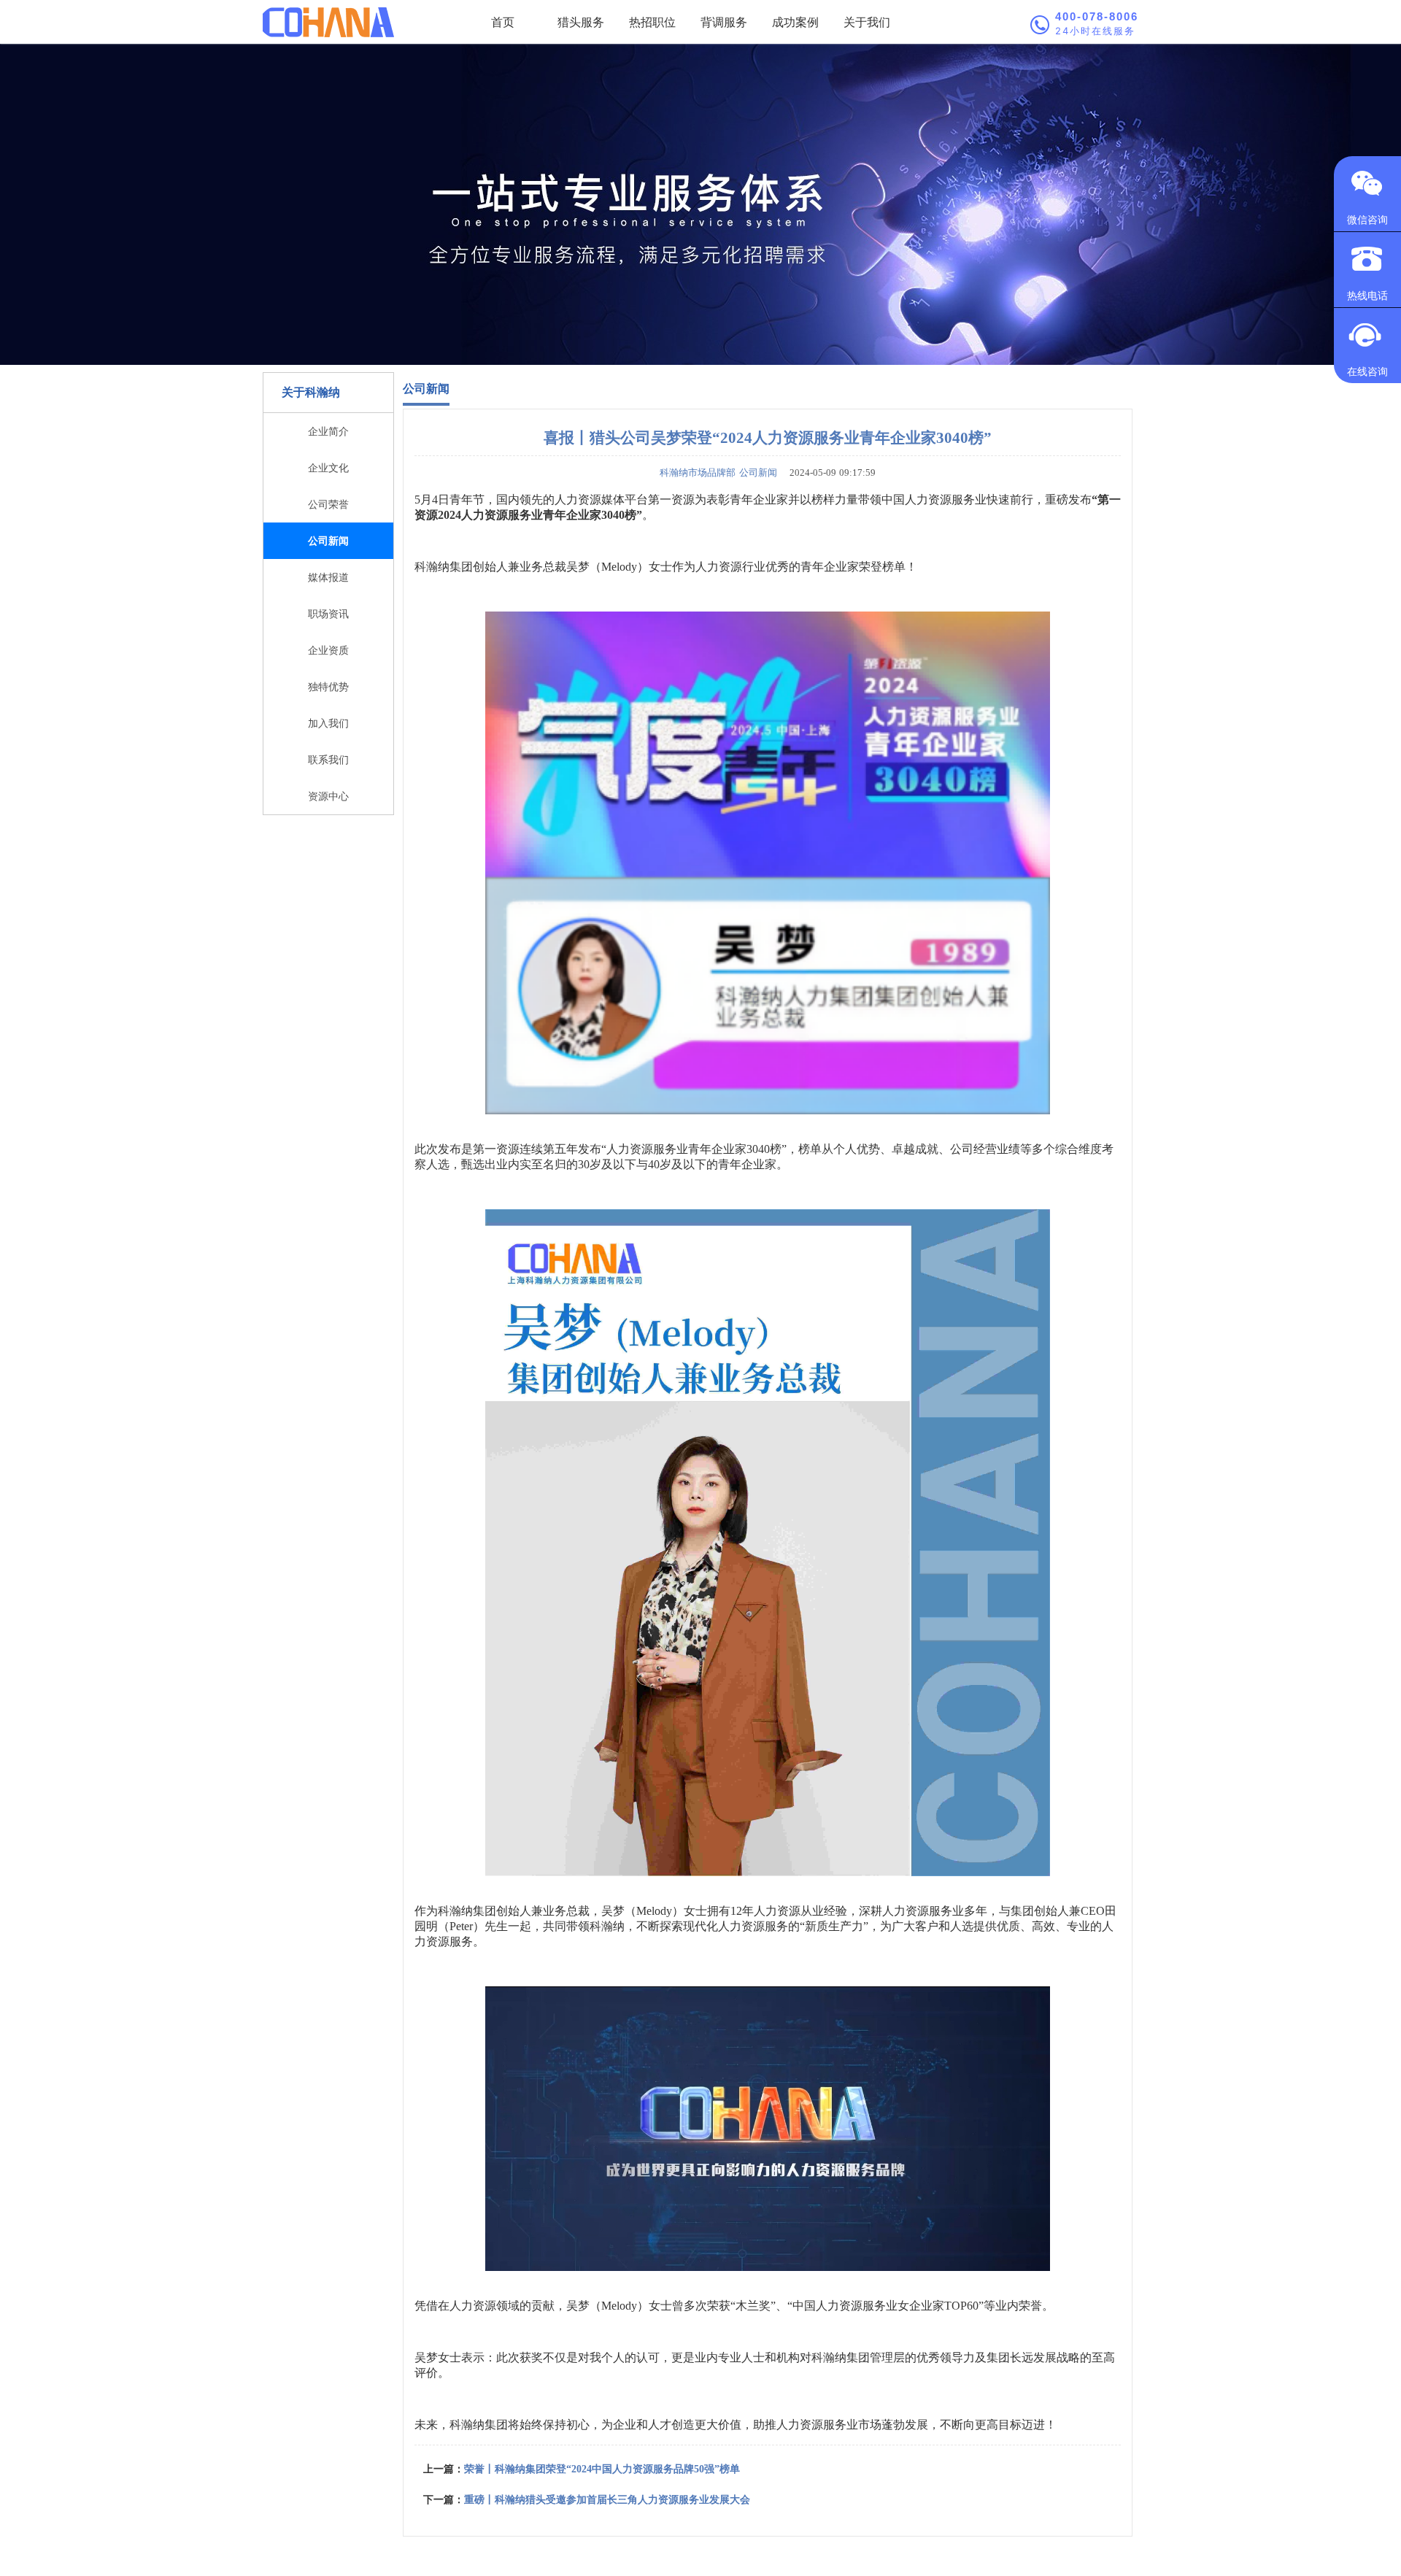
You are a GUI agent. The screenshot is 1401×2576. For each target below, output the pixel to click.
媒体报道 (328, 577)
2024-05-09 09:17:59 (828, 473)
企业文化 (328, 467)
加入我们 (328, 723)
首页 (503, 22)
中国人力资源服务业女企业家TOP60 (885, 2306)
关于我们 (867, 22)
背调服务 (724, 22)
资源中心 (328, 796)
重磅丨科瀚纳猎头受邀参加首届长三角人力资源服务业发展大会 (607, 2500)
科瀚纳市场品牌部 (698, 473)
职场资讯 (328, 613)
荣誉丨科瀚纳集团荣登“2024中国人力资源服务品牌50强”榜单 (602, 2469)
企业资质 (328, 650)
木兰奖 (753, 2306)
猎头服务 (581, 22)
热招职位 (652, 22)
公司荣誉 (328, 504)
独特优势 (328, 686)
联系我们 (328, 759)
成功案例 (795, 22)
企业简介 (328, 431)
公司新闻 (328, 540)
